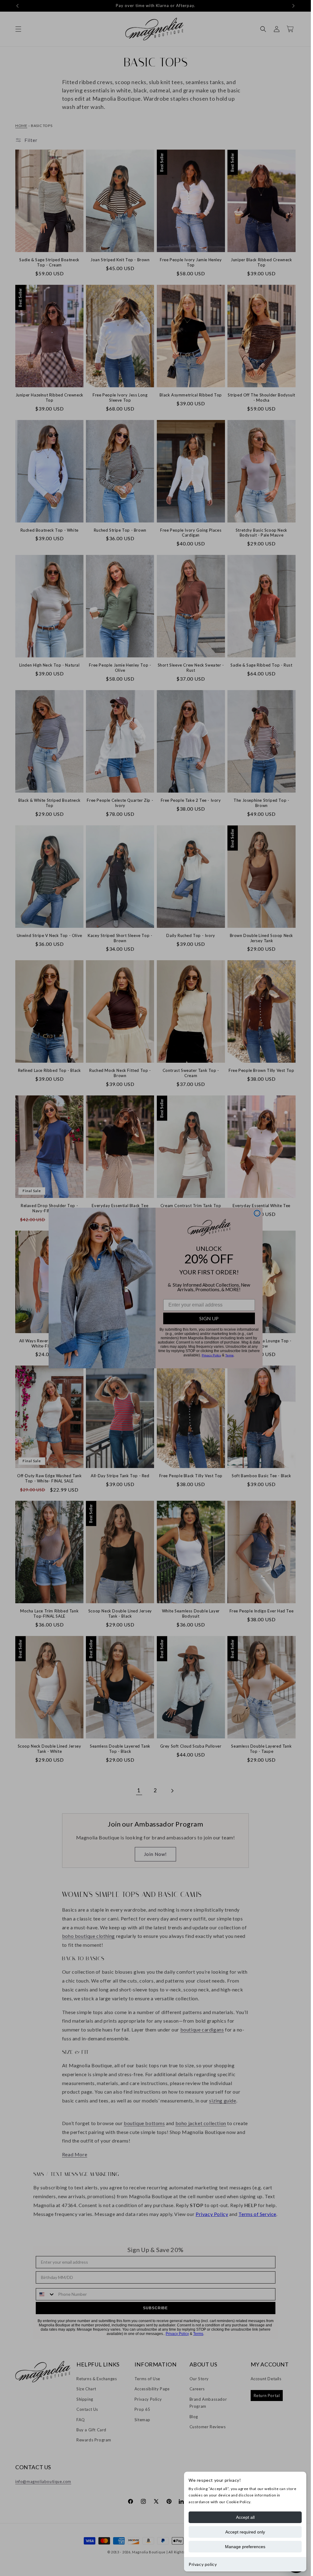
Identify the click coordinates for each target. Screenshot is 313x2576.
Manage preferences (245, 2547)
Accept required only (245, 2532)
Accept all (245, 2517)
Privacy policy (203, 2564)
